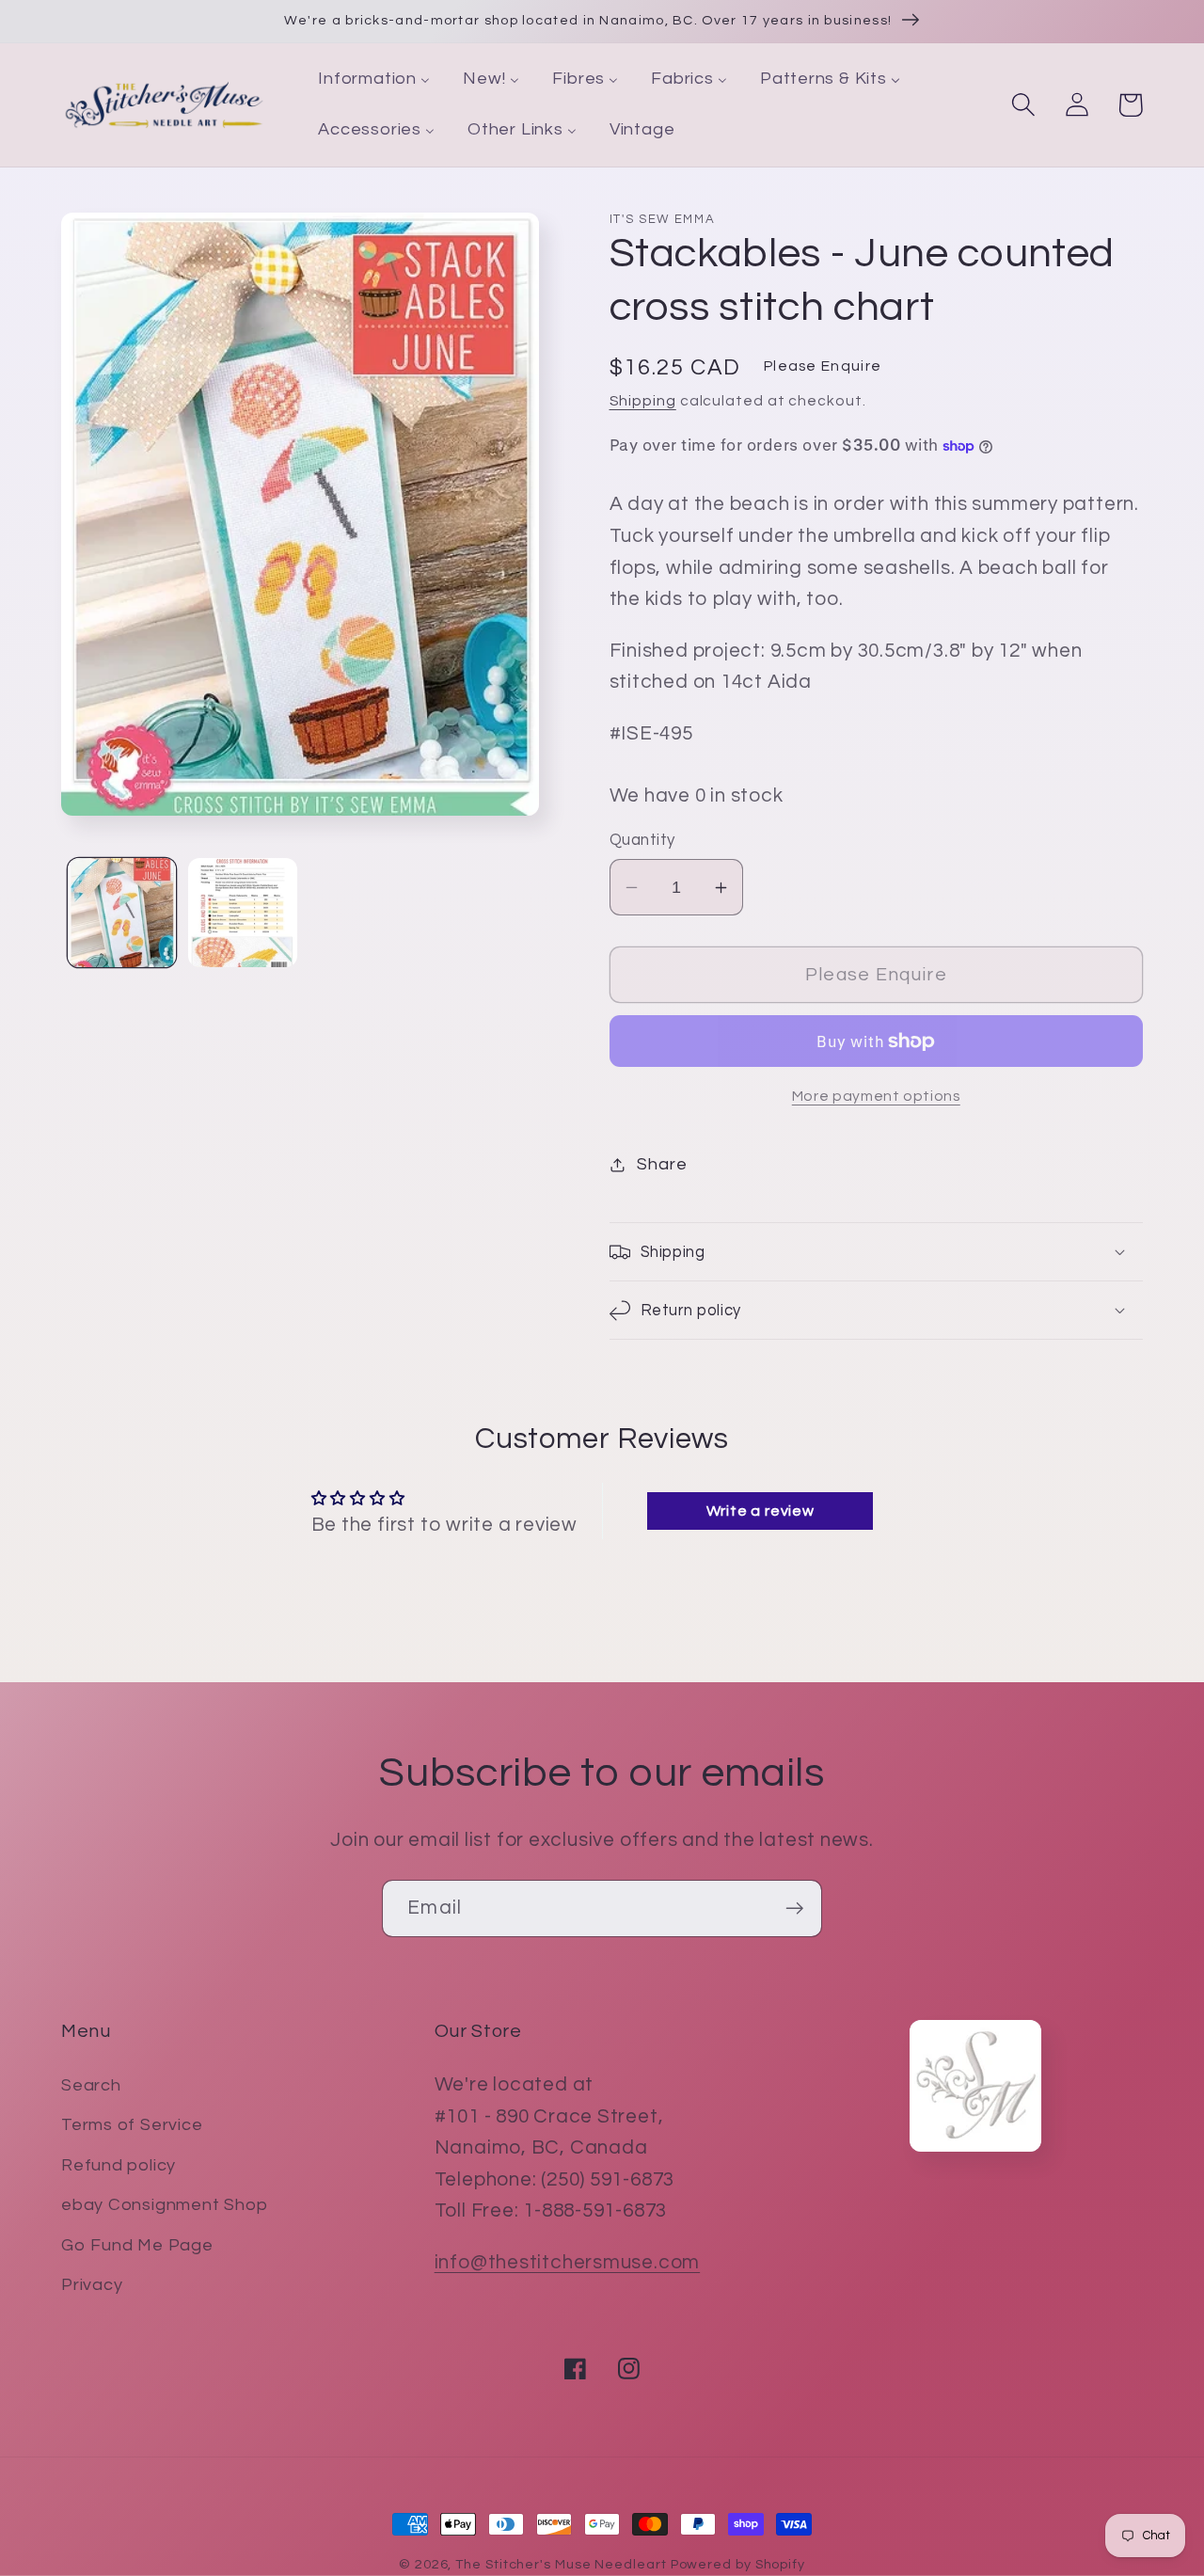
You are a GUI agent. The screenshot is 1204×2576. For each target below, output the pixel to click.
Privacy (92, 2285)
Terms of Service (132, 2125)
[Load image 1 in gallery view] (122, 913)
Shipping (643, 401)
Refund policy (119, 2165)
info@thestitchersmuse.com (568, 2262)
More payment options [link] (876, 1096)
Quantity (642, 840)
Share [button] (662, 1164)
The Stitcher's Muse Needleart (561, 2564)
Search (91, 2085)
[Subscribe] (794, 1908)
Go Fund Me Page (137, 2245)
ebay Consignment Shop (164, 2205)
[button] (1023, 105)
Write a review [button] (760, 1511)
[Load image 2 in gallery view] (243, 913)
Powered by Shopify (738, 2564)
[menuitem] (374, 80)
